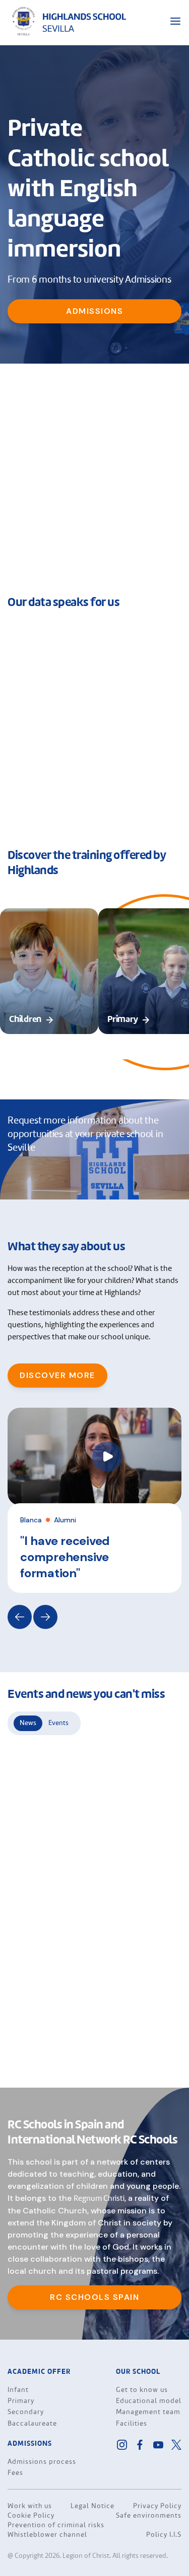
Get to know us (142, 2390)
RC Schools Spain (94, 2297)
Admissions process (42, 2462)
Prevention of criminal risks (56, 2525)
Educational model (149, 2401)
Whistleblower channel (47, 2535)
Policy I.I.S (164, 2535)
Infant (18, 2390)
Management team (148, 2412)
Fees (15, 2473)
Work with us (30, 2506)
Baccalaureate (32, 2424)
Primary (21, 2401)
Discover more (57, 1375)
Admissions (94, 311)
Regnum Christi (99, 2199)
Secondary (26, 2412)
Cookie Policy (31, 2516)
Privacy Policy (157, 2506)
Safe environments (149, 2516)
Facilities (132, 2424)
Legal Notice (92, 2506)
